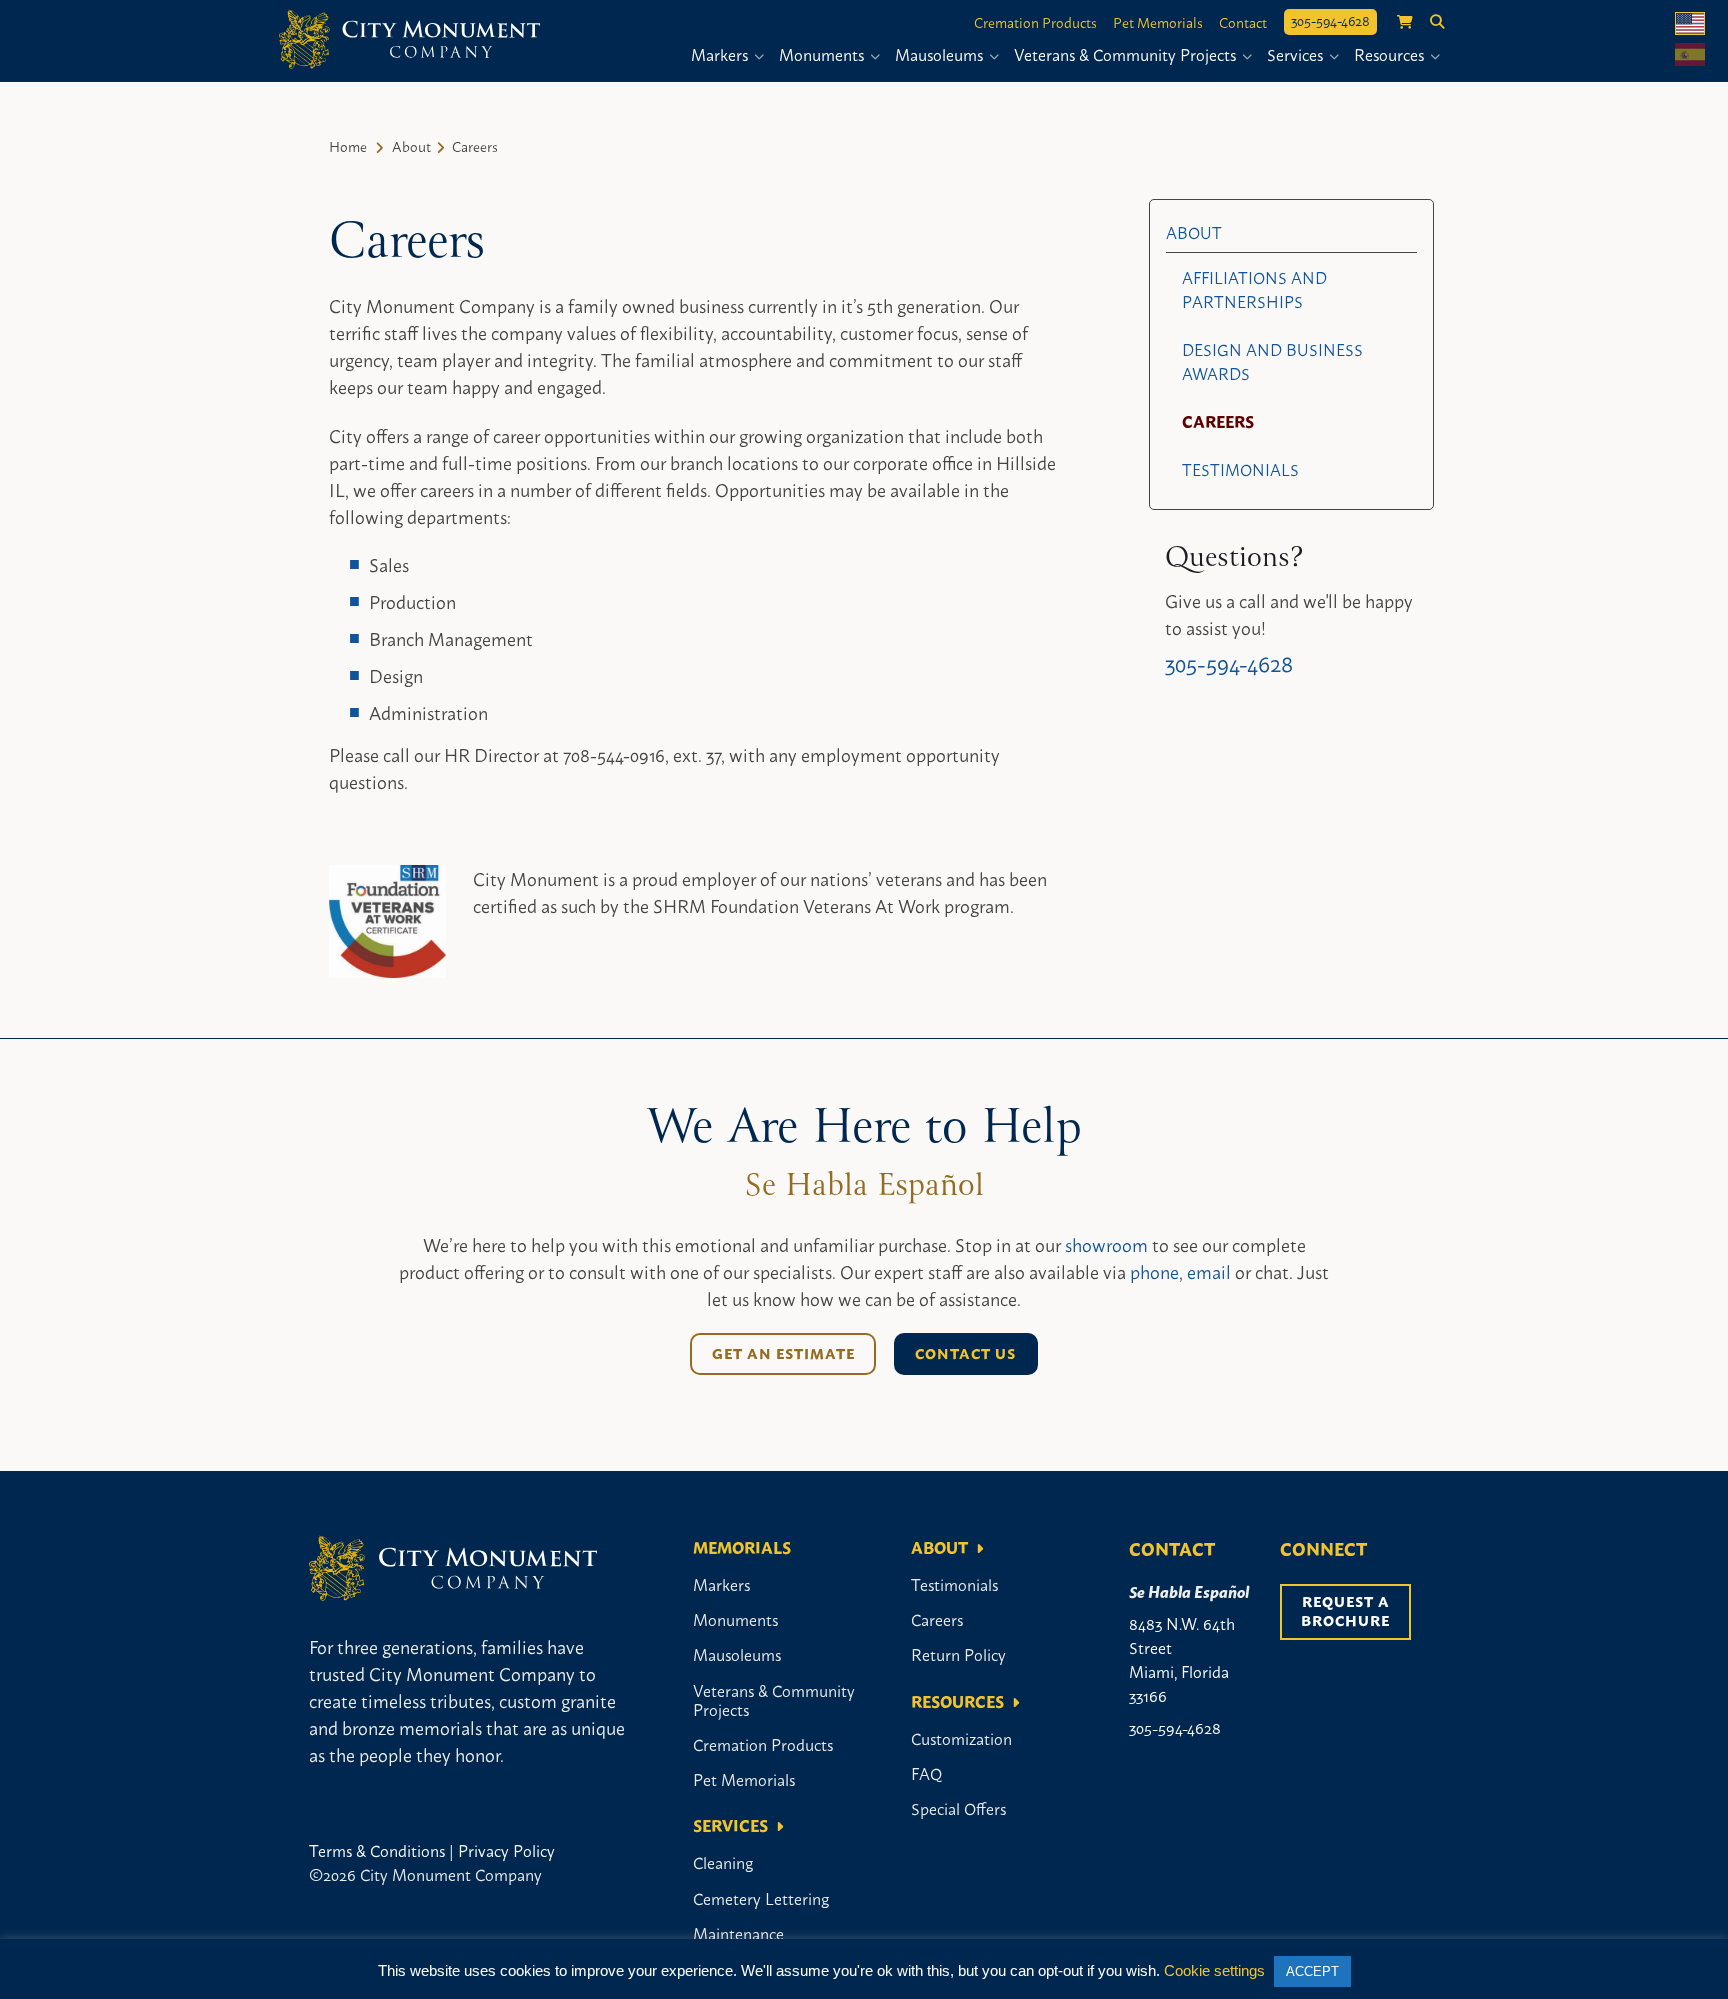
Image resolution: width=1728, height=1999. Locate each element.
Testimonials (1240, 469)
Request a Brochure (1347, 1610)
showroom (1106, 1244)
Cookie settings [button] (1214, 1970)
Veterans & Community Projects (1127, 54)
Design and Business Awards (1272, 361)
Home (348, 145)
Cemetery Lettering (761, 1898)
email (1209, 1271)
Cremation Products (1035, 22)
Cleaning (723, 1862)
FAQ (926, 1773)
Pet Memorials (1158, 22)
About (411, 145)
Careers (1218, 421)
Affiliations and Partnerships (1254, 289)
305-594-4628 (1330, 20)
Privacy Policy (506, 1850)
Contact (1243, 22)
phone (1154, 1271)
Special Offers (958, 1808)
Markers (721, 54)
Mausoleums (941, 54)
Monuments (823, 54)
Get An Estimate (783, 1353)
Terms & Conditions (377, 1850)
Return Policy (958, 1654)
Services (1297, 54)
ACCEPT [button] (1312, 1971)
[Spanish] (1690, 54)
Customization (961, 1738)
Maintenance (738, 1933)
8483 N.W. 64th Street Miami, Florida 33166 (1182, 1659)
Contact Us (965, 1353)
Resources (1391, 54)
